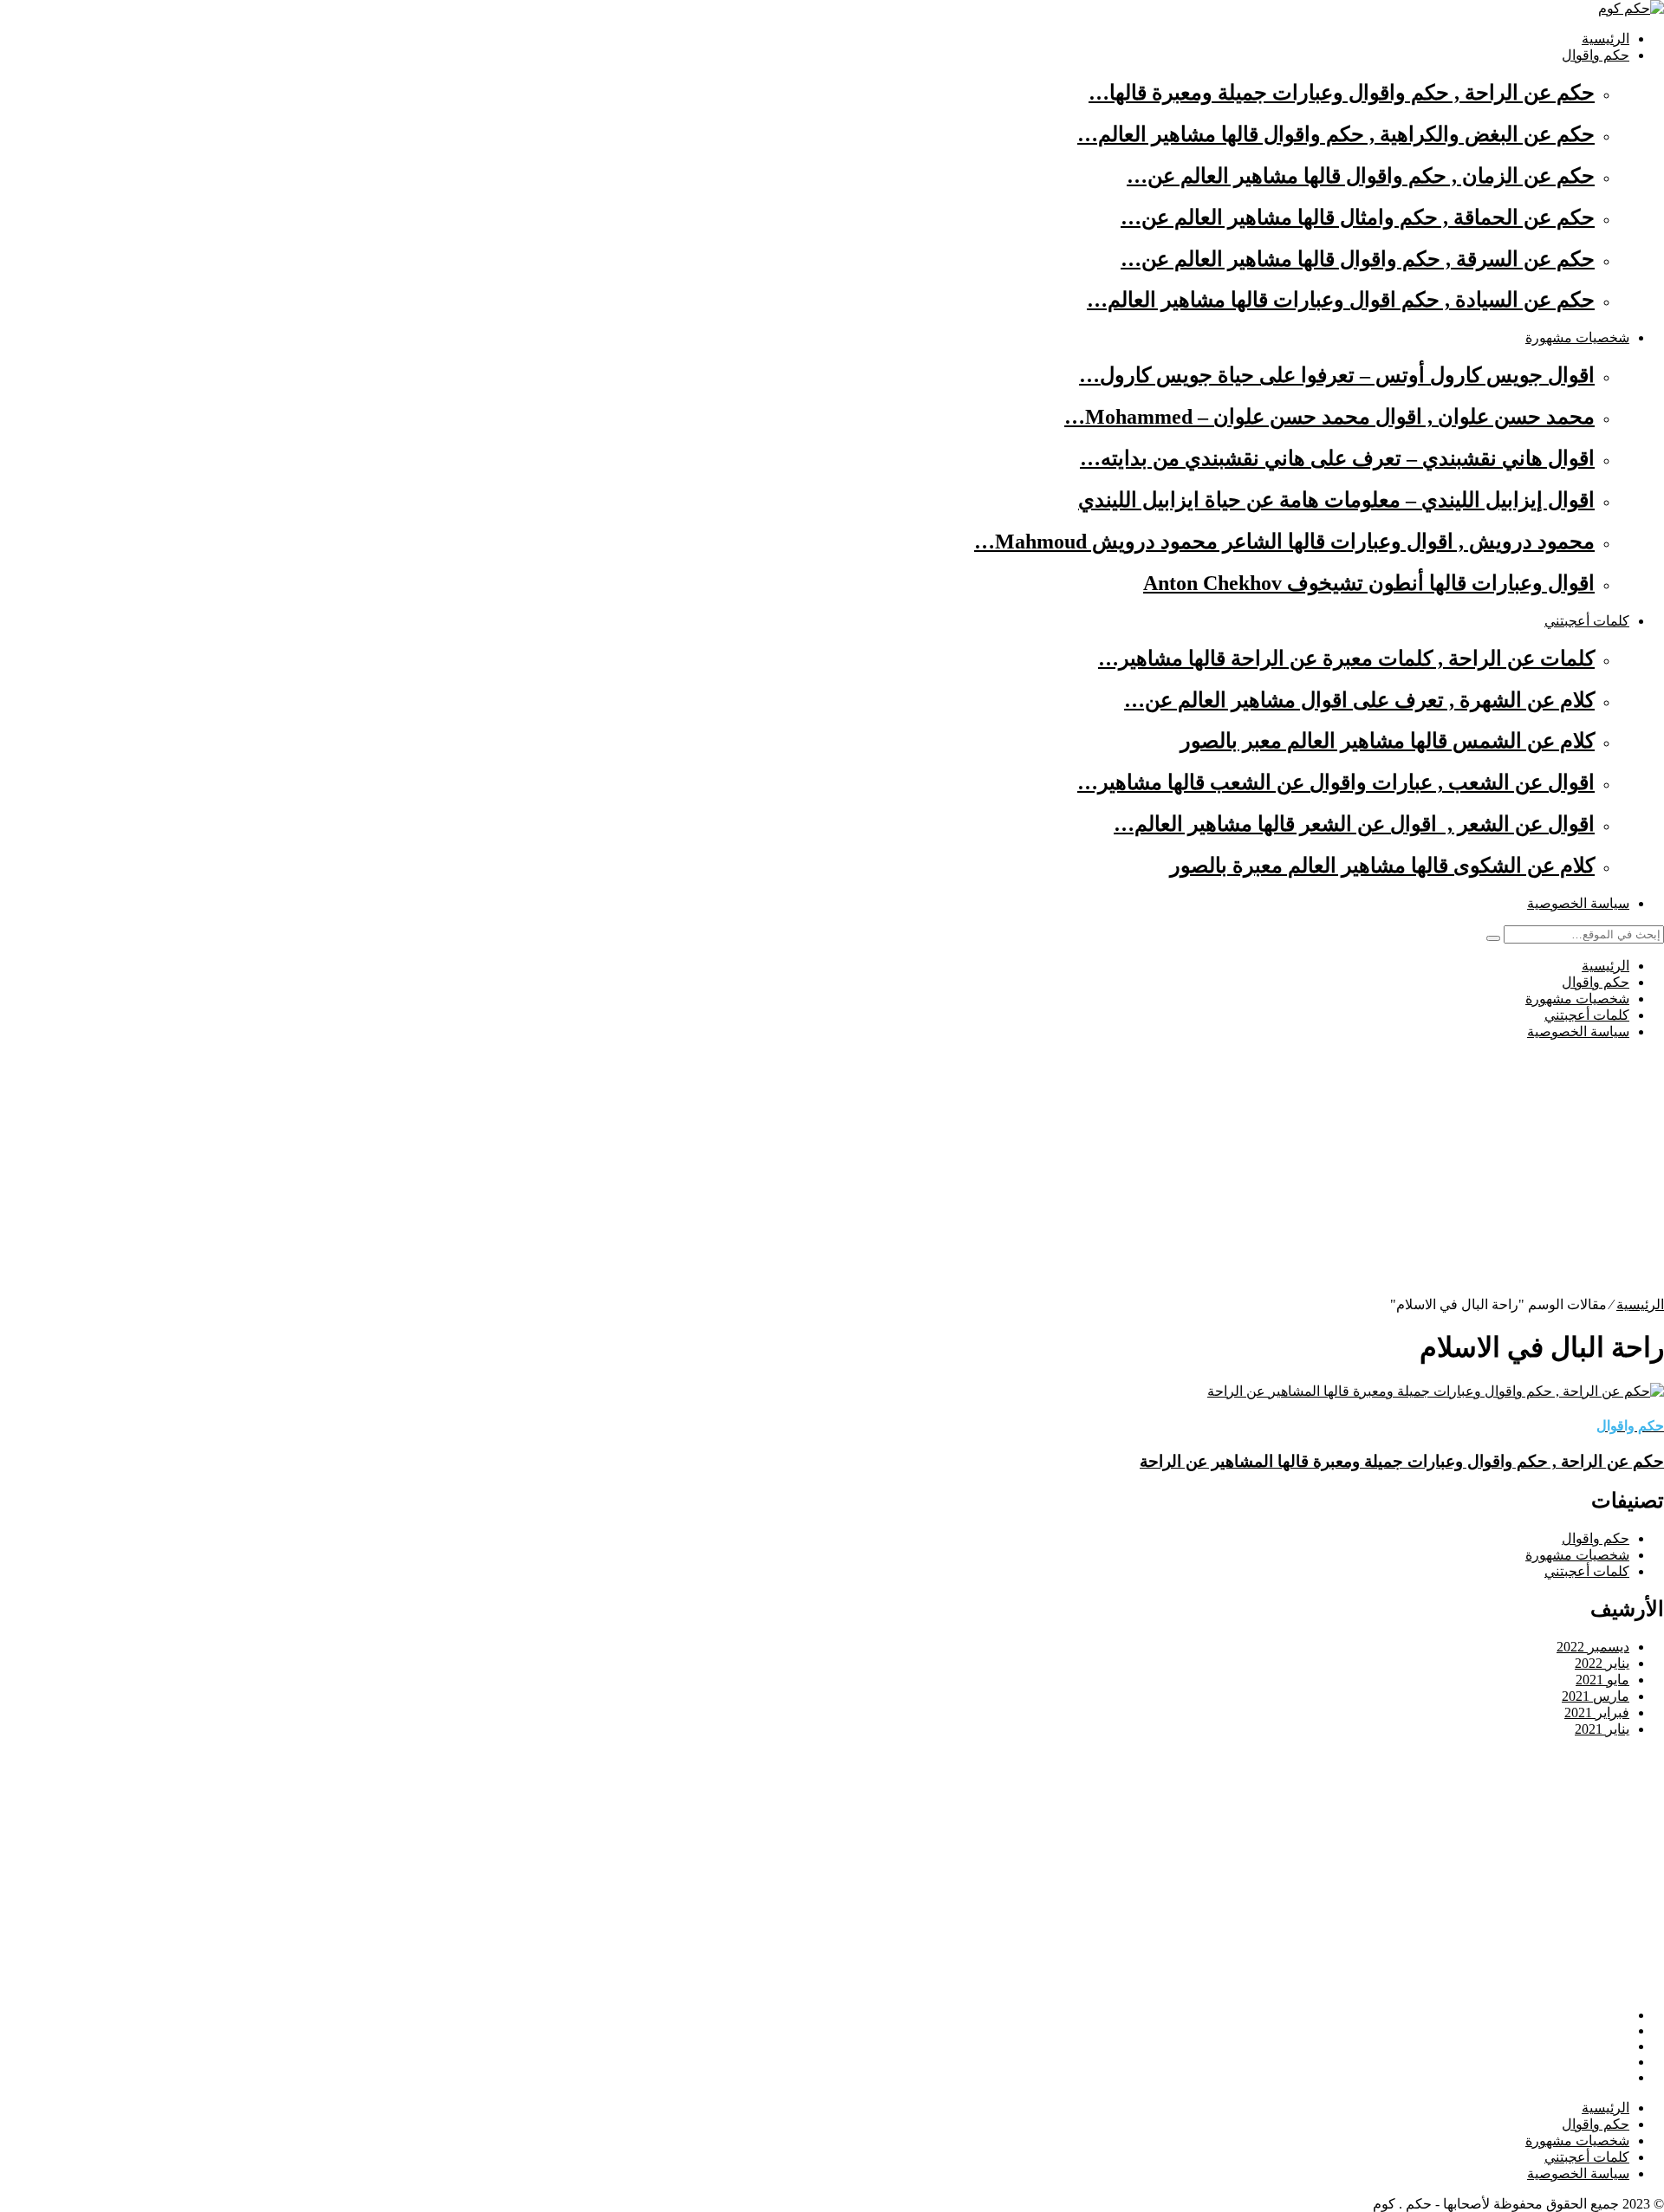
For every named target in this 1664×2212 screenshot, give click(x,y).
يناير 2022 (1602, 1663)
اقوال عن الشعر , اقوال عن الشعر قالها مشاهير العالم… (1354, 824)
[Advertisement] (1144, 1175)
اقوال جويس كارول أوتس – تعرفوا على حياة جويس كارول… (1337, 375)
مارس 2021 (1596, 1696)
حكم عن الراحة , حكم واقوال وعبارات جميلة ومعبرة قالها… (1342, 93)
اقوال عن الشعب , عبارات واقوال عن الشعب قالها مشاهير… (1336, 782)
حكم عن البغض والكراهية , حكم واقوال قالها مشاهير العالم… (1336, 134)
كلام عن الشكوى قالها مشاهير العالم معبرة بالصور (1382, 866)
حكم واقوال (1596, 55)
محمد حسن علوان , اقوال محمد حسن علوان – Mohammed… (1329, 417)
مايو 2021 (1602, 1680)
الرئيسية (1605, 39)
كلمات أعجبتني (1587, 621)
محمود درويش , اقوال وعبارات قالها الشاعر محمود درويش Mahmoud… (1284, 542)
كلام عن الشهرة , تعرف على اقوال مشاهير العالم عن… (1359, 700)
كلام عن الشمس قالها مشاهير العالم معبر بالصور (1388, 741)
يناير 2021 (1602, 1729)
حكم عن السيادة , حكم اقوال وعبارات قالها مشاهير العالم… (1341, 300)
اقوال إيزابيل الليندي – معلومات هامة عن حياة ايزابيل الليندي (1336, 500)
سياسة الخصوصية (1578, 903)
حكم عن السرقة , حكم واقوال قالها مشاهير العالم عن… (1358, 259)
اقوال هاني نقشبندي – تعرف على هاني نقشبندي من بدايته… (1337, 458)
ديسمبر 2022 (1593, 1647)
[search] (1493, 938)
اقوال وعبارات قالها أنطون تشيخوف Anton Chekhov (1369, 583)
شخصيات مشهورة (1577, 337)
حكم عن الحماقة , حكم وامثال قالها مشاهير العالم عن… (1358, 217)
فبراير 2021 (1597, 1713)
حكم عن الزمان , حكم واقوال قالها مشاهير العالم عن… (1361, 176)
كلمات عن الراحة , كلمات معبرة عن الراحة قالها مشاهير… (1346, 658)
